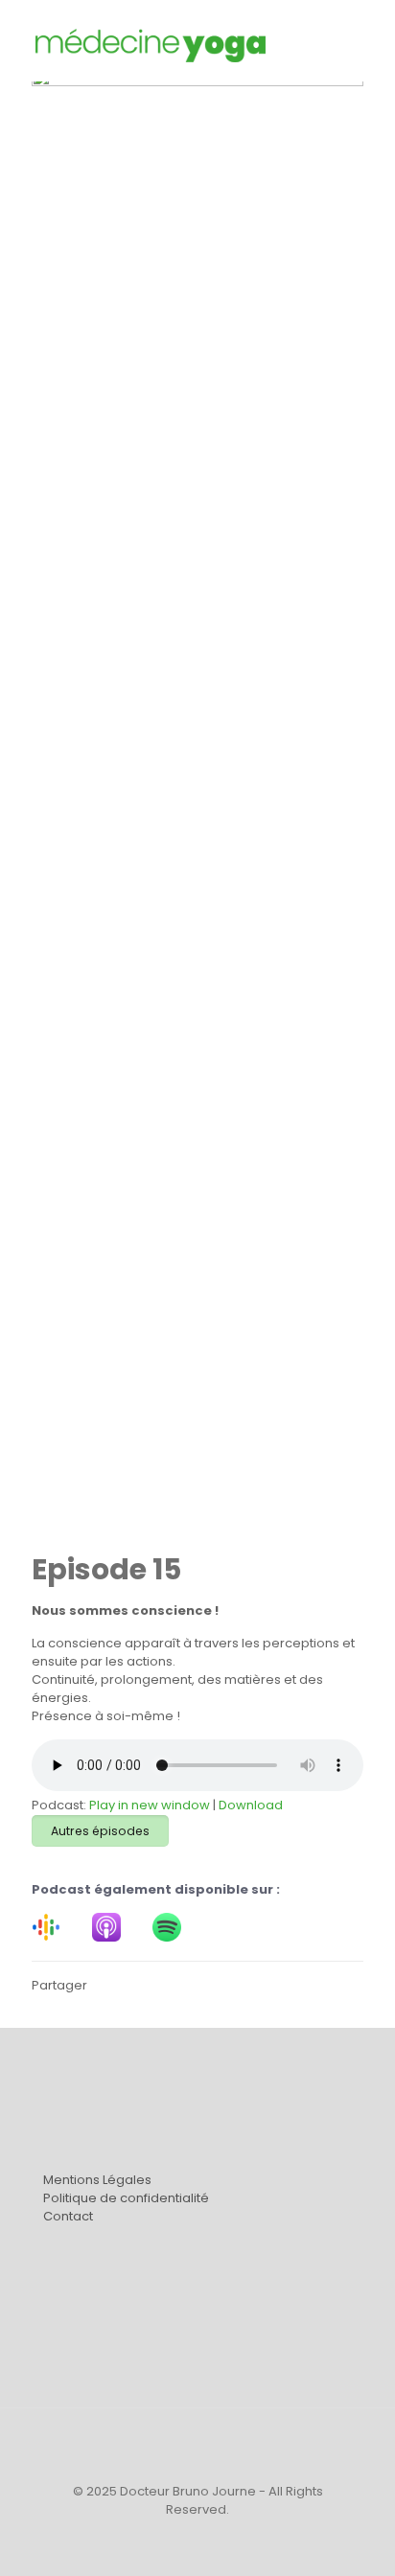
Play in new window (150, 1805)
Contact (68, 2216)
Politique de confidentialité (126, 2198)
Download (251, 1805)
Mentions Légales (97, 2180)
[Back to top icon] (197, 2448)
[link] (46, 1927)
